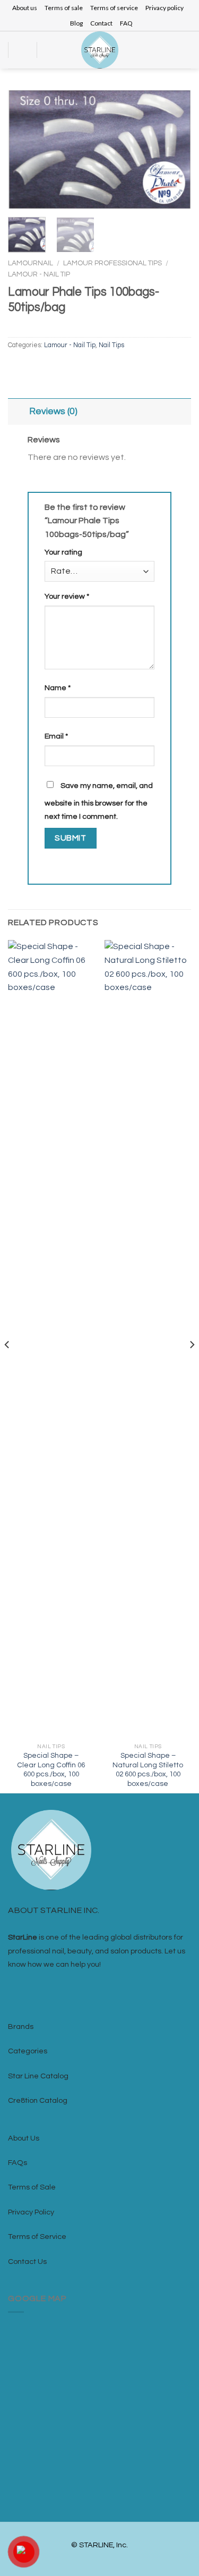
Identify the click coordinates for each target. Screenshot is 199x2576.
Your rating (63, 552)
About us (25, 8)
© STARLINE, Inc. (99, 2545)
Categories (28, 2051)
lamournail (31, 263)
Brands (21, 2027)
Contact (101, 23)
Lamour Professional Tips (113, 263)
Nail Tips (111, 345)
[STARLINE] (100, 50)
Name (58, 688)
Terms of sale (64, 8)
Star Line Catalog (38, 2076)
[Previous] (25, 150)
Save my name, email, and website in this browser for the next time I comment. (99, 801)
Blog (76, 23)
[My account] (170, 50)
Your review (67, 596)
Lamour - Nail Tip (39, 274)
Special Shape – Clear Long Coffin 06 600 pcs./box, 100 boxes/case (51, 1770)
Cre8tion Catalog (38, 2100)
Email (56, 736)
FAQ (126, 23)
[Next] (174, 150)
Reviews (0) (53, 412)
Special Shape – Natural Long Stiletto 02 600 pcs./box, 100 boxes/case (148, 1770)
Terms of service (114, 8)
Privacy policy (165, 8)
